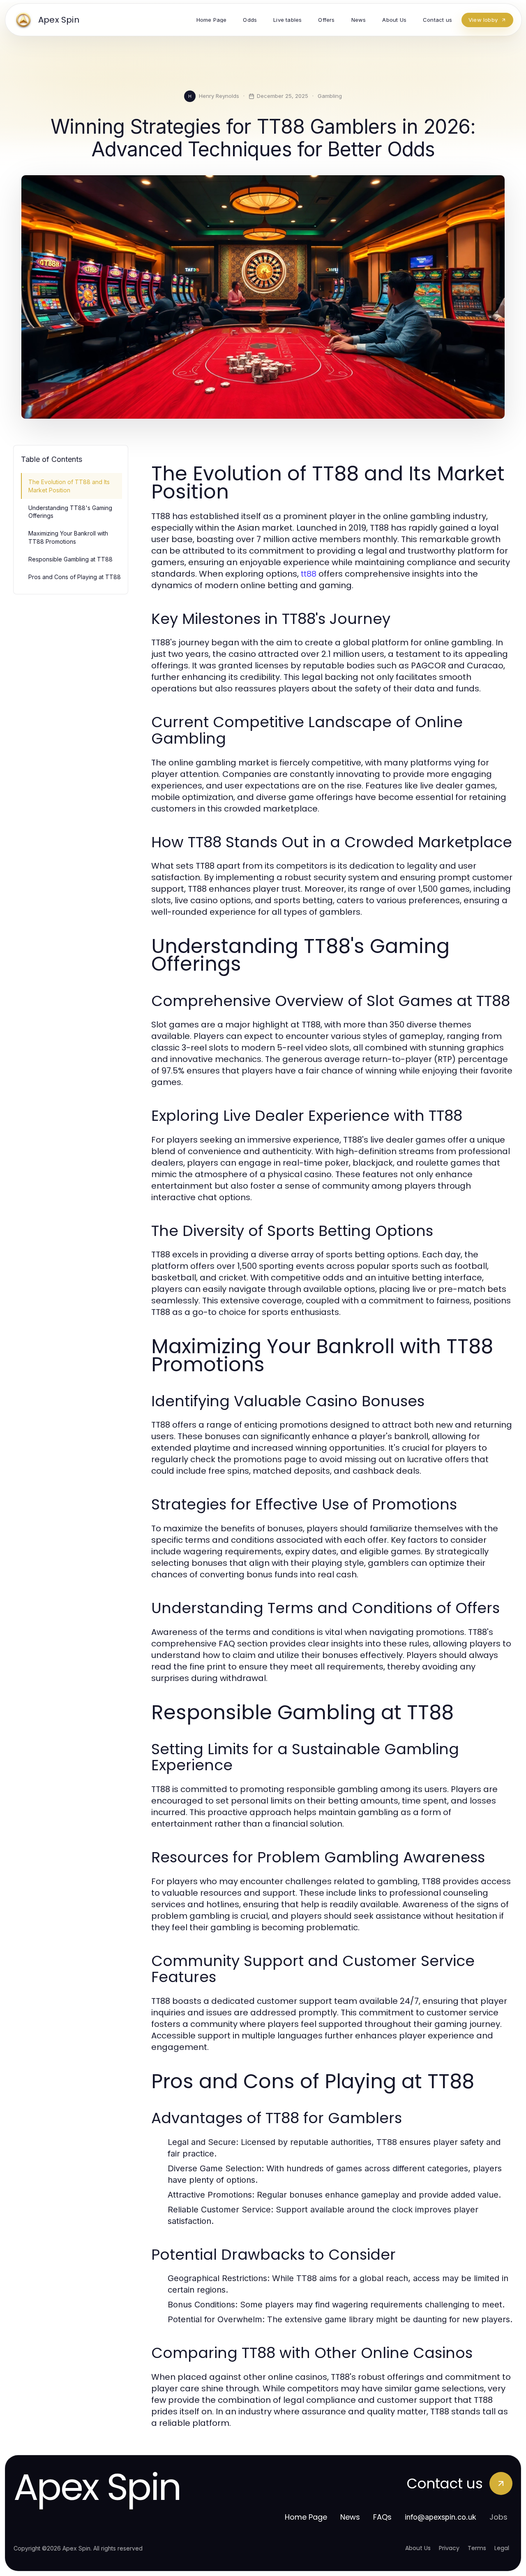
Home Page (306, 2517)
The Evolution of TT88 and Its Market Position (69, 486)
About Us (418, 2548)
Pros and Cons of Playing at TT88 (75, 577)
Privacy (449, 2548)
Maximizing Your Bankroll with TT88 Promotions (68, 537)
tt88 (309, 574)
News (350, 2517)
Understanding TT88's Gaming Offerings (70, 512)
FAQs (382, 2517)
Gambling (330, 96)
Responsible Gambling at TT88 (70, 559)
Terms (477, 2548)
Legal (502, 2548)
